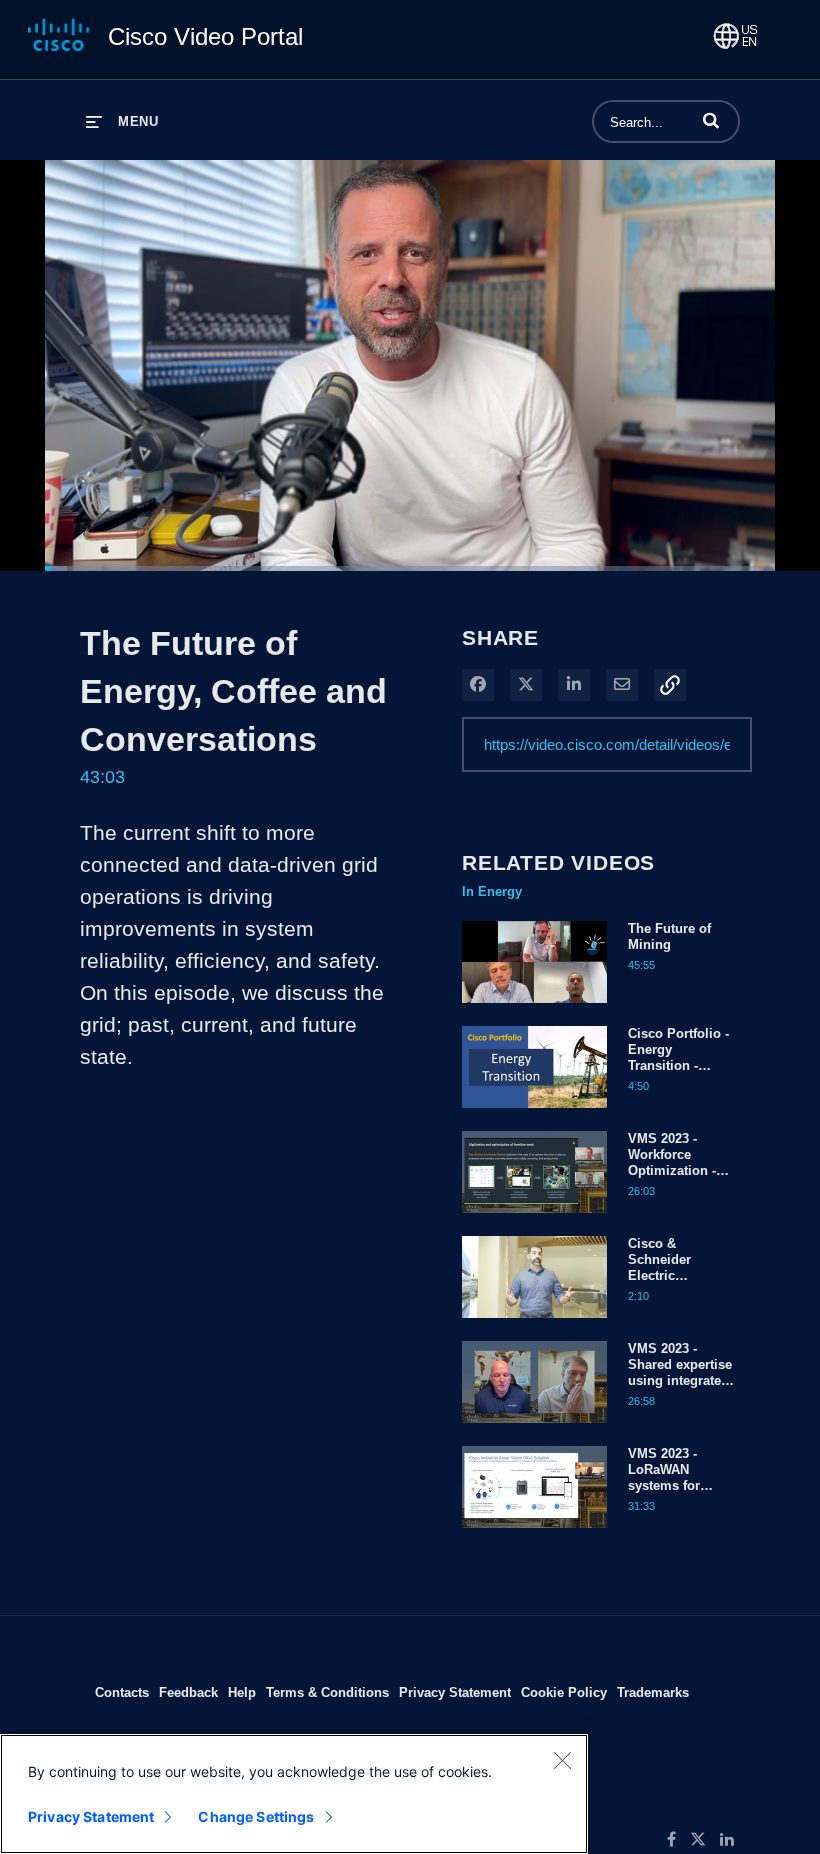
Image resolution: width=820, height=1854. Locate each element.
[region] (294, 1794)
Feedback (188, 1692)
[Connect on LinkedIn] (732, 1840)
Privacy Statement (455, 1692)
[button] (711, 120)
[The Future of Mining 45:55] (534, 1008)
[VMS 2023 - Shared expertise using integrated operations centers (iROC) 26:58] (534, 1428)
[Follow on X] (705, 1840)
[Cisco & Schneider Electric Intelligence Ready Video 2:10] (534, 1323)
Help (242, 1692)
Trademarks (653, 1692)
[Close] (562, 1760)
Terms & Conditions (327, 1692)
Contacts (122, 1692)
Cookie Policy (564, 1692)
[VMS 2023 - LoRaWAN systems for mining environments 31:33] (534, 1533)
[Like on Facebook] (678, 1840)
